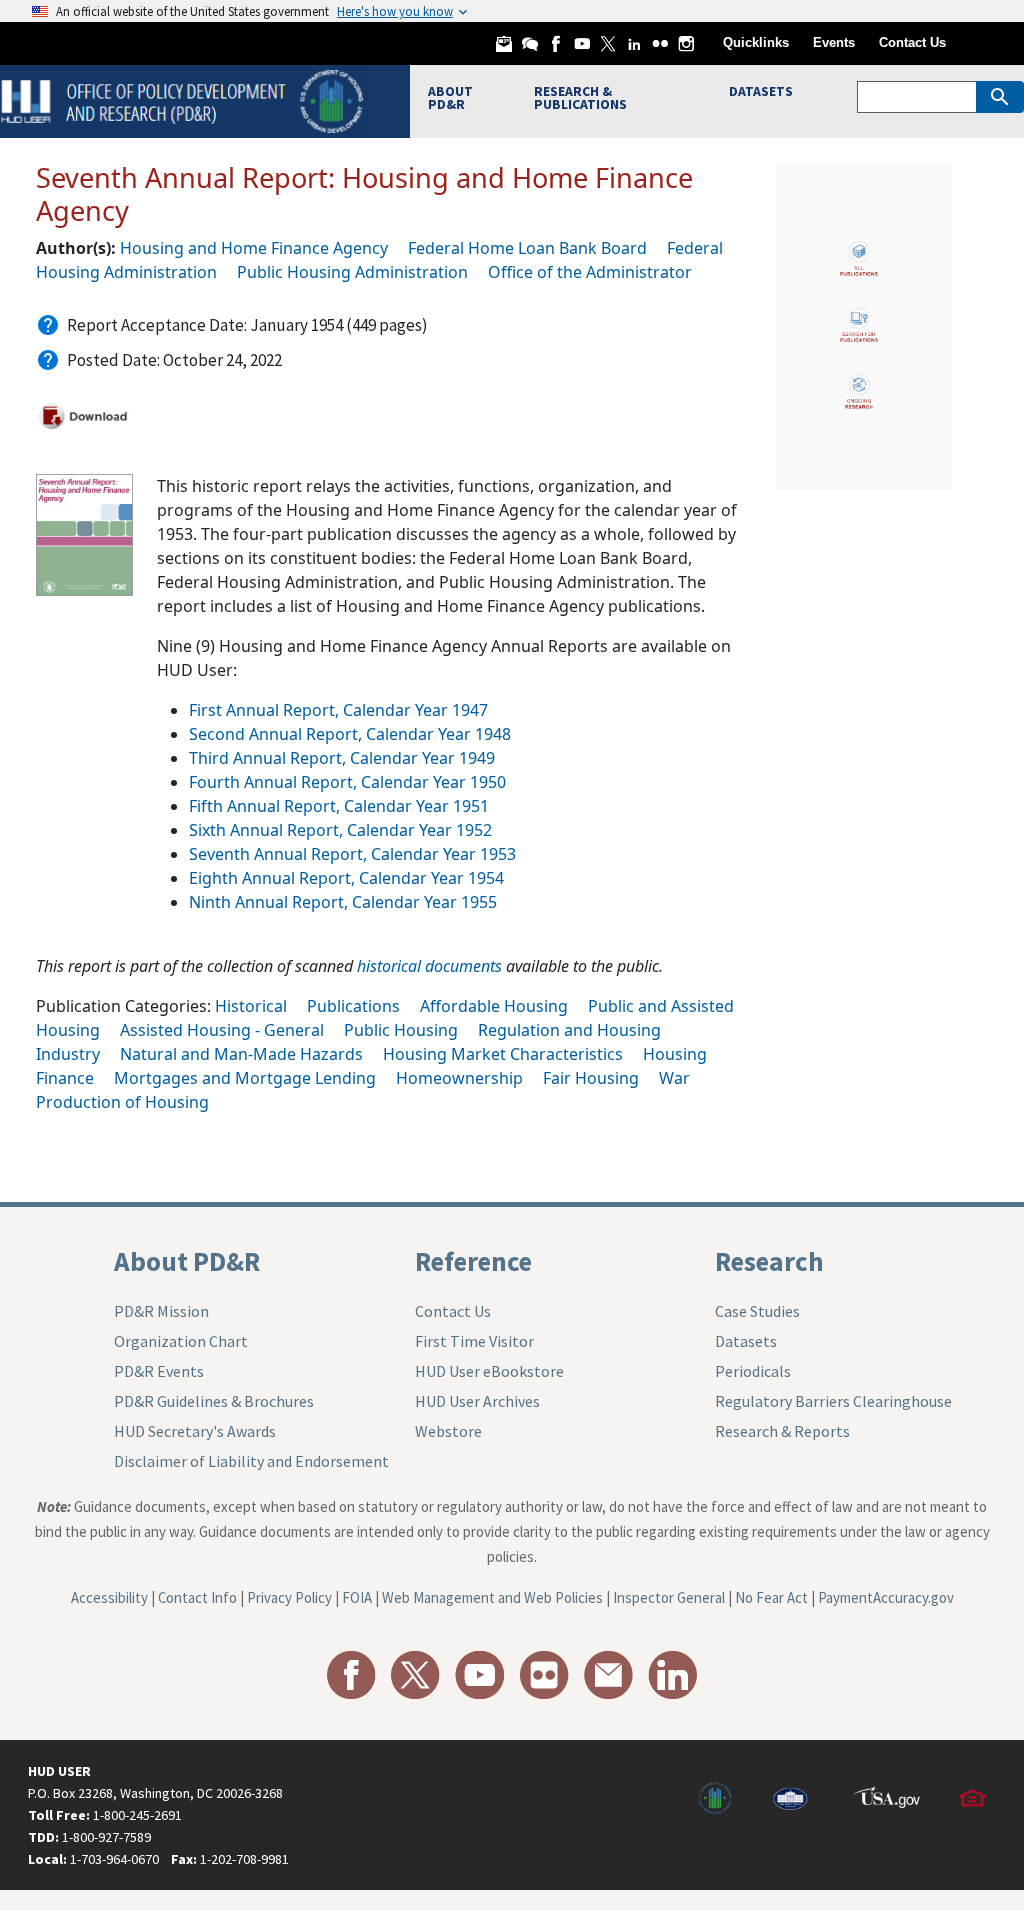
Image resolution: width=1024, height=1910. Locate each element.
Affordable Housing (494, 1006)
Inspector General (669, 1597)
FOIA (357, 1597)
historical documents (429, 966)
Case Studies (757, 1311)
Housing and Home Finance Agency (254, 248)
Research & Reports (782, 1431)
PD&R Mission (161, 1311)
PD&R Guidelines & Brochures (214, 1401)
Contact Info (197, 1597)
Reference (473, 1261)
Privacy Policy (289, 1597)
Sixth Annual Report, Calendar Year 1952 (340, 830)
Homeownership (459, 1078)
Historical (251, 1006)
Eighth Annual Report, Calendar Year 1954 (346, 878)
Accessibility (109, 1597)
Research (769, 1261)
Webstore (448, 1431)
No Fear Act (771, 1597)
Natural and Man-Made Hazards (241, 1054)
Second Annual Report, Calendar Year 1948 (350, 734)
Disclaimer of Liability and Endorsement (251, 1461)
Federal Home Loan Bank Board (527, 248)
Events (834, 42)
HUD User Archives (477, 1401)
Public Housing (401, 1030)
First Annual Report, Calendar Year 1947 (338, 710)
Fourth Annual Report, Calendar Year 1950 (347, 782)
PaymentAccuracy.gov (886, 1597)
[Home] (184, 99)
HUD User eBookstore (489, 1371)
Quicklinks (756, 42)
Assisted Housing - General (222, 1030)
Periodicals (753, 1371)
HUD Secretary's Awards (195, 1431)
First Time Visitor (474, 1341)
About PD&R (187, 1261)
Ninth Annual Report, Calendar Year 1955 (343, 902)
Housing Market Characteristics (503, 1054)
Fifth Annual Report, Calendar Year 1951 (339, 806)
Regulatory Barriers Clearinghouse (833, 1401)
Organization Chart (181, 1341)
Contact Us (912, 42)
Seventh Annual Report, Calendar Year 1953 (352, 854)
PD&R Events (159, 1371)
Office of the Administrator (590, 272)
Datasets (746, 1341)
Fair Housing (591, 1078)
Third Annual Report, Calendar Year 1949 (342, 758)
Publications (353, 1006)
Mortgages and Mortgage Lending (245, 1078)
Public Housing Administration (352, 272)
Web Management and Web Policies (492, 1597)
